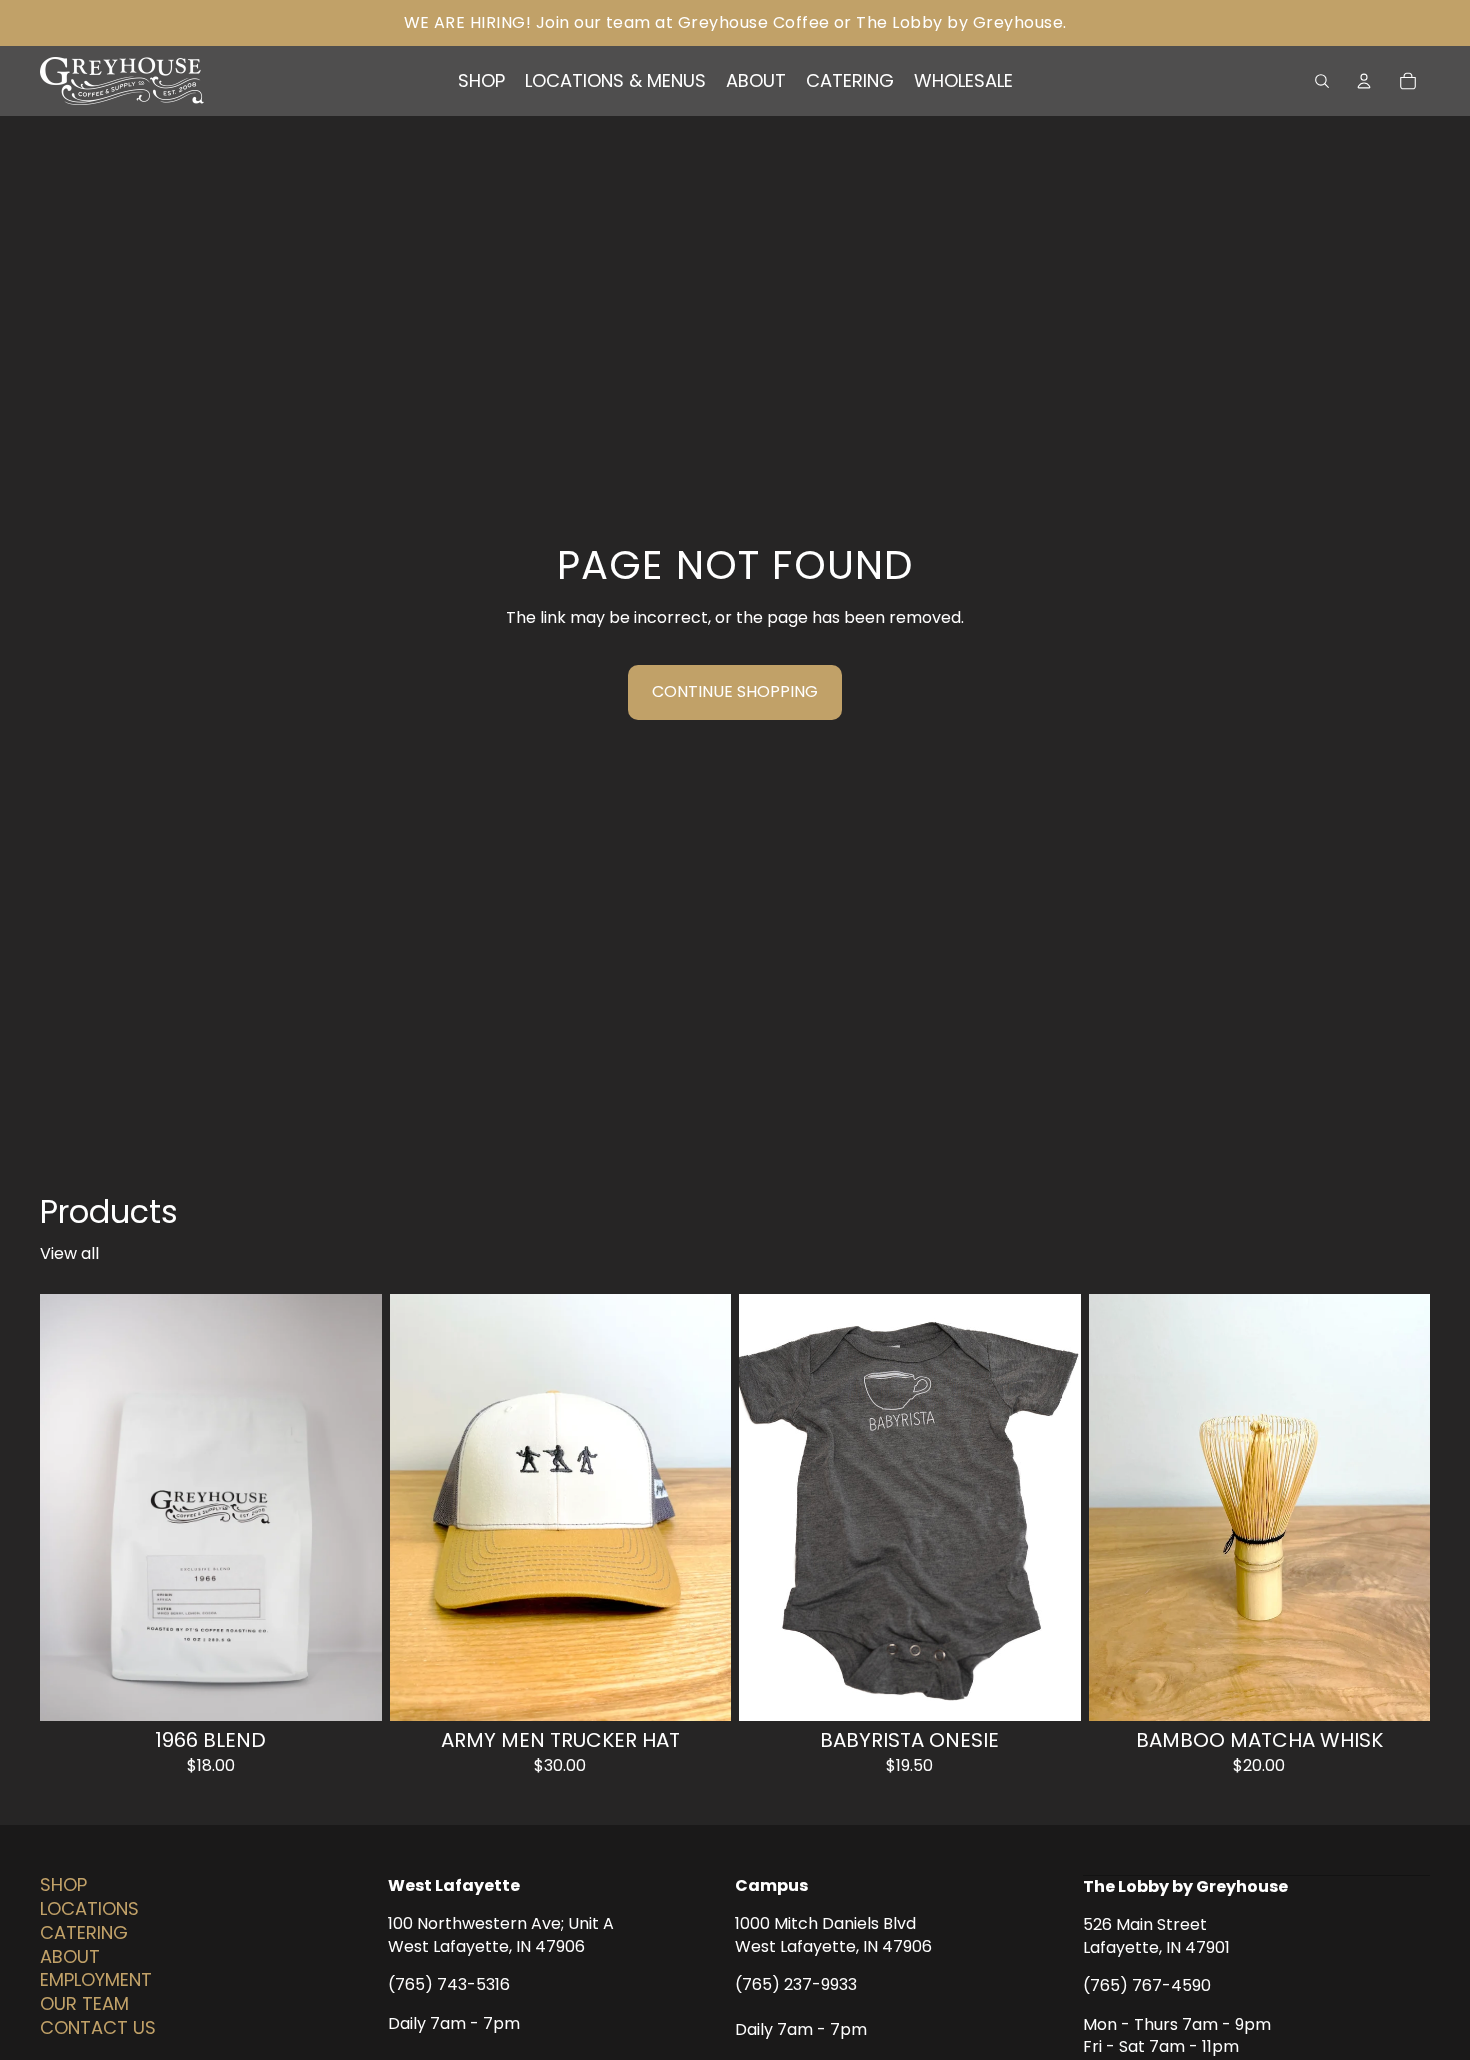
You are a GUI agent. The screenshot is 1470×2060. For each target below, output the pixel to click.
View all (69, 1254)
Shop (63, 1885)
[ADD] (1399, 1690)
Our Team (84, 2004)
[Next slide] (701, 1507)
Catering (84, 1932)
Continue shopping (735, 691)
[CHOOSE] (351, 1690)
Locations (89, 1908)
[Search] (1322, 81)
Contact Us (98, 2027)
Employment (96, 1980)
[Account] (1364, 81)
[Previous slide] (420, 1507)
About (70, 1956)
